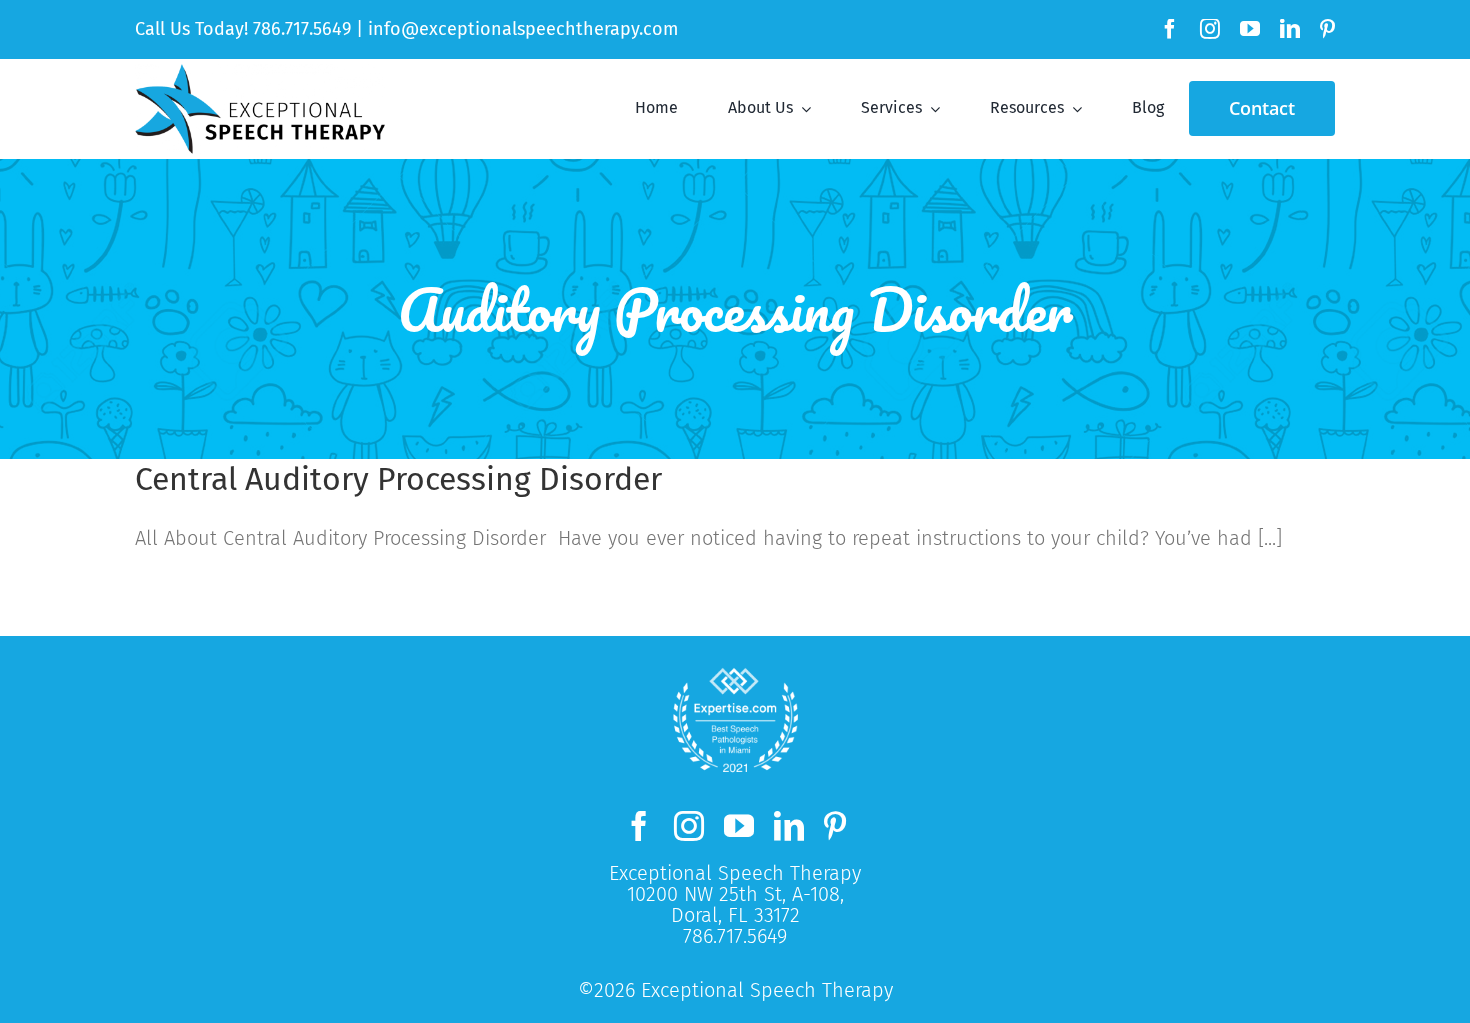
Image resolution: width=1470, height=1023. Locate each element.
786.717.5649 (302, 29)
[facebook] (1170, 29)
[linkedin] (1290, 29)
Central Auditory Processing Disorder (398, 479)
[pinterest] (1327, 29)
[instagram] (1210, 29)
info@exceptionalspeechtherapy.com (523, 29)
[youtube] (1250, 29)
